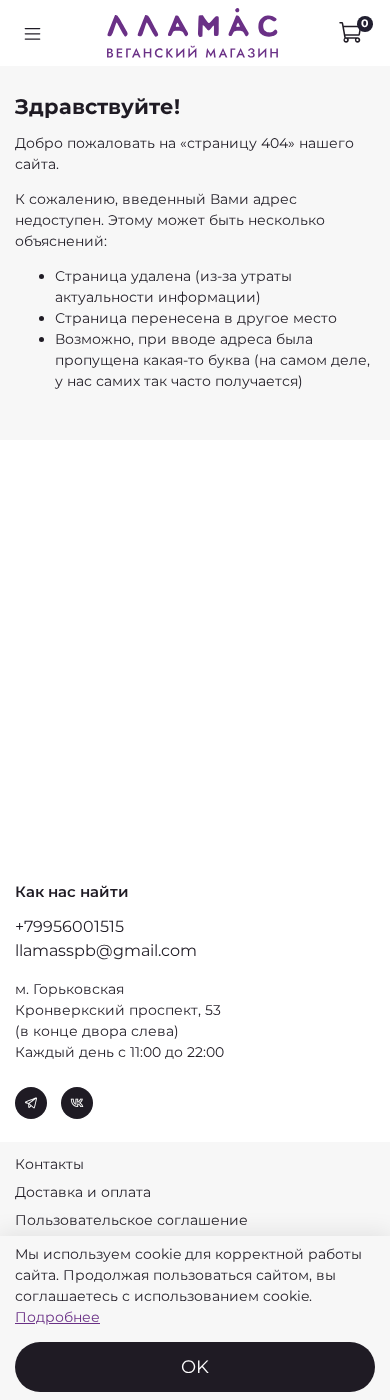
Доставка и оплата (83, 1192)
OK (195, 1366)
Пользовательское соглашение (131, 1220)
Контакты (49, 1164)
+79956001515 (69, 926)
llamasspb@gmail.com (106, 950)
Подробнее (57, 1317)
